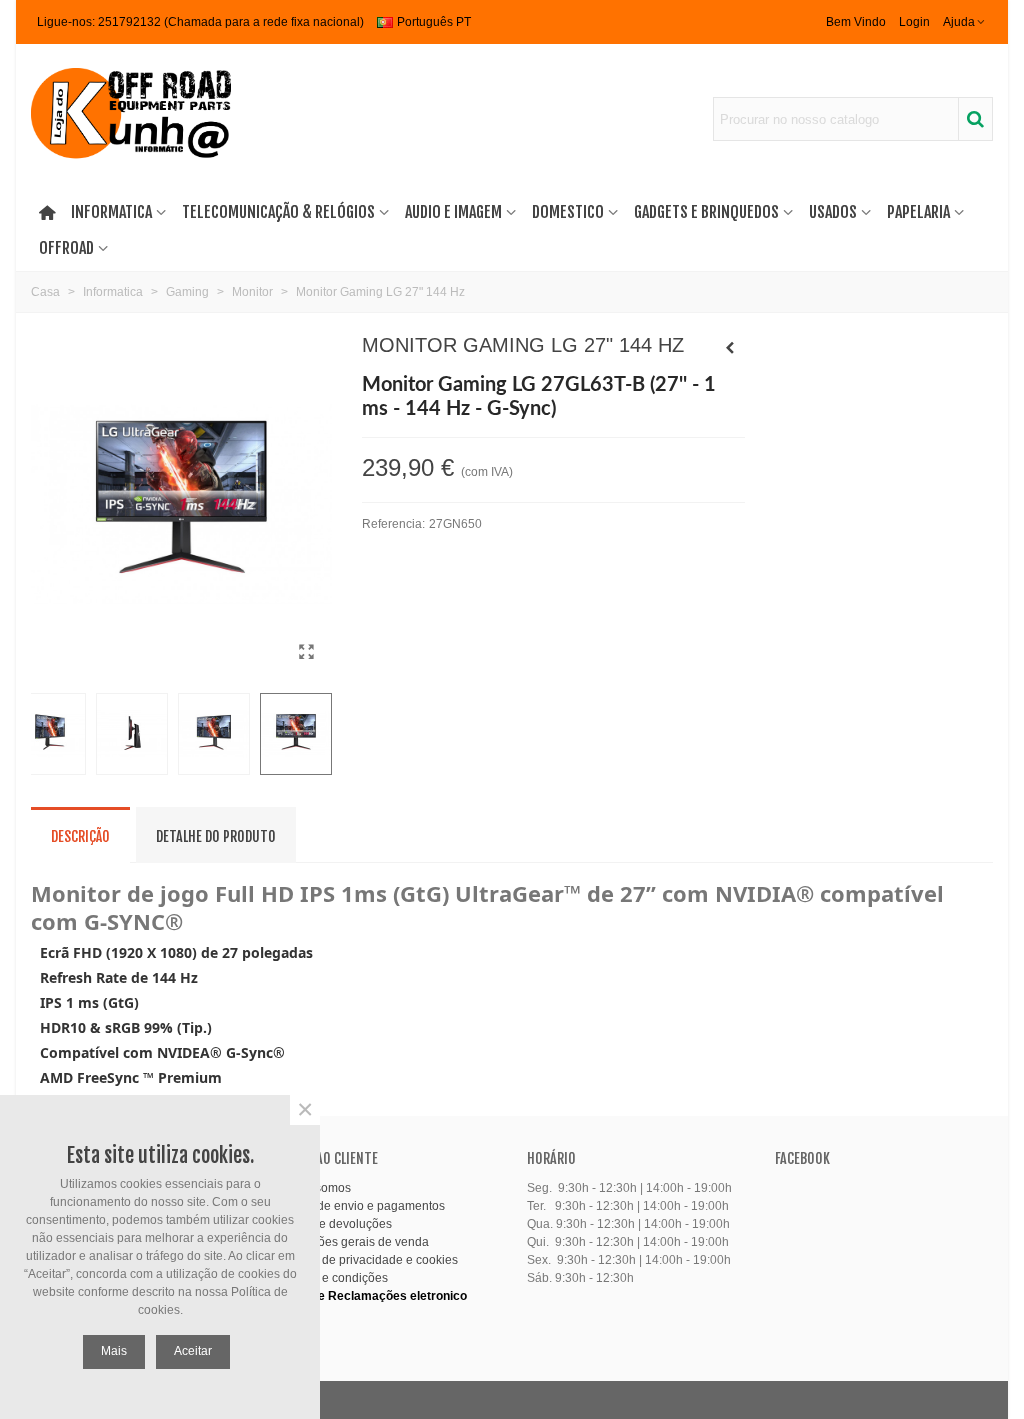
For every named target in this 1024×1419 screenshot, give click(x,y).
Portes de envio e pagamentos (362, 1206)
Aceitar (193, 1351)
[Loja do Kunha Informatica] (131, 119)
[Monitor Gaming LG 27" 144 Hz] (307, 652)
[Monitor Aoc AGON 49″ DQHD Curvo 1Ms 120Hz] (730, 348)
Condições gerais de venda (354, 1242)
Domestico (568, 212)
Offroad (66, 248)
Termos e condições (333, 1278)
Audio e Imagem (453, 212)
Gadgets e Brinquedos (706, 212)
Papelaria (918, 212)
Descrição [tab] (80, 836)
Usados (833, 212)
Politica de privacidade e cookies (368, 1260)
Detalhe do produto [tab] (216, 836)
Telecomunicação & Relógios (278, 212)
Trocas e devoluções (335, 1224)
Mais (114, 1351)
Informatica (111, 212)
